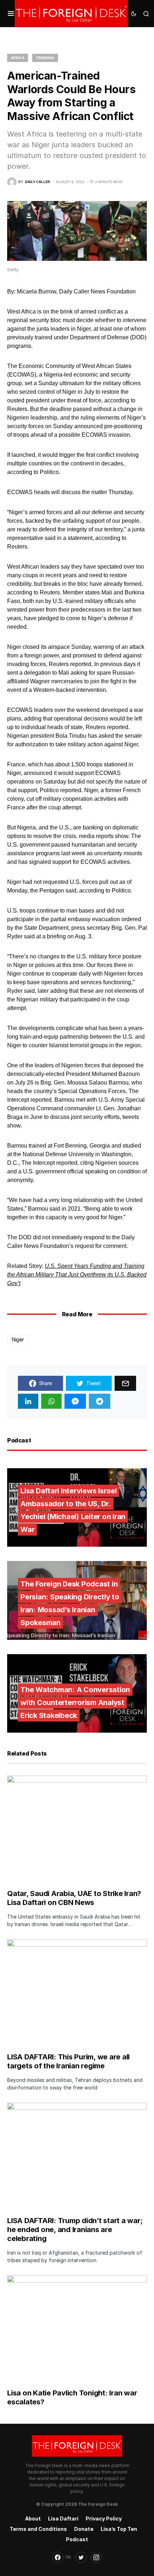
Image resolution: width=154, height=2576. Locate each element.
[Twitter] (81, 2557)
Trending (45, 58)
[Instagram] (96, 2557)
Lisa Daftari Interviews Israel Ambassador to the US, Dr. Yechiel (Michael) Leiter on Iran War (73, 1510)
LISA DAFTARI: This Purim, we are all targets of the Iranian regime (68, 2061)
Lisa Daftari (63, 2518)
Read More (77, 1314)
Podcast (77, 2539)
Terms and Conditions (38, 2529)
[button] (11, 14)
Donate (84, 2529)
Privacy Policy (104, 2518)
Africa (18, 58)
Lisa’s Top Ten (119, 2529)
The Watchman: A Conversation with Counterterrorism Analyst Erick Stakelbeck (75, 1703)
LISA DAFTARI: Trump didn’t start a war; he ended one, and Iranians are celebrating (75, 2230)
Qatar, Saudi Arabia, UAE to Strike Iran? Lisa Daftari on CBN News (74, 1898)
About (33, 2518)
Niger (18, 1339)
